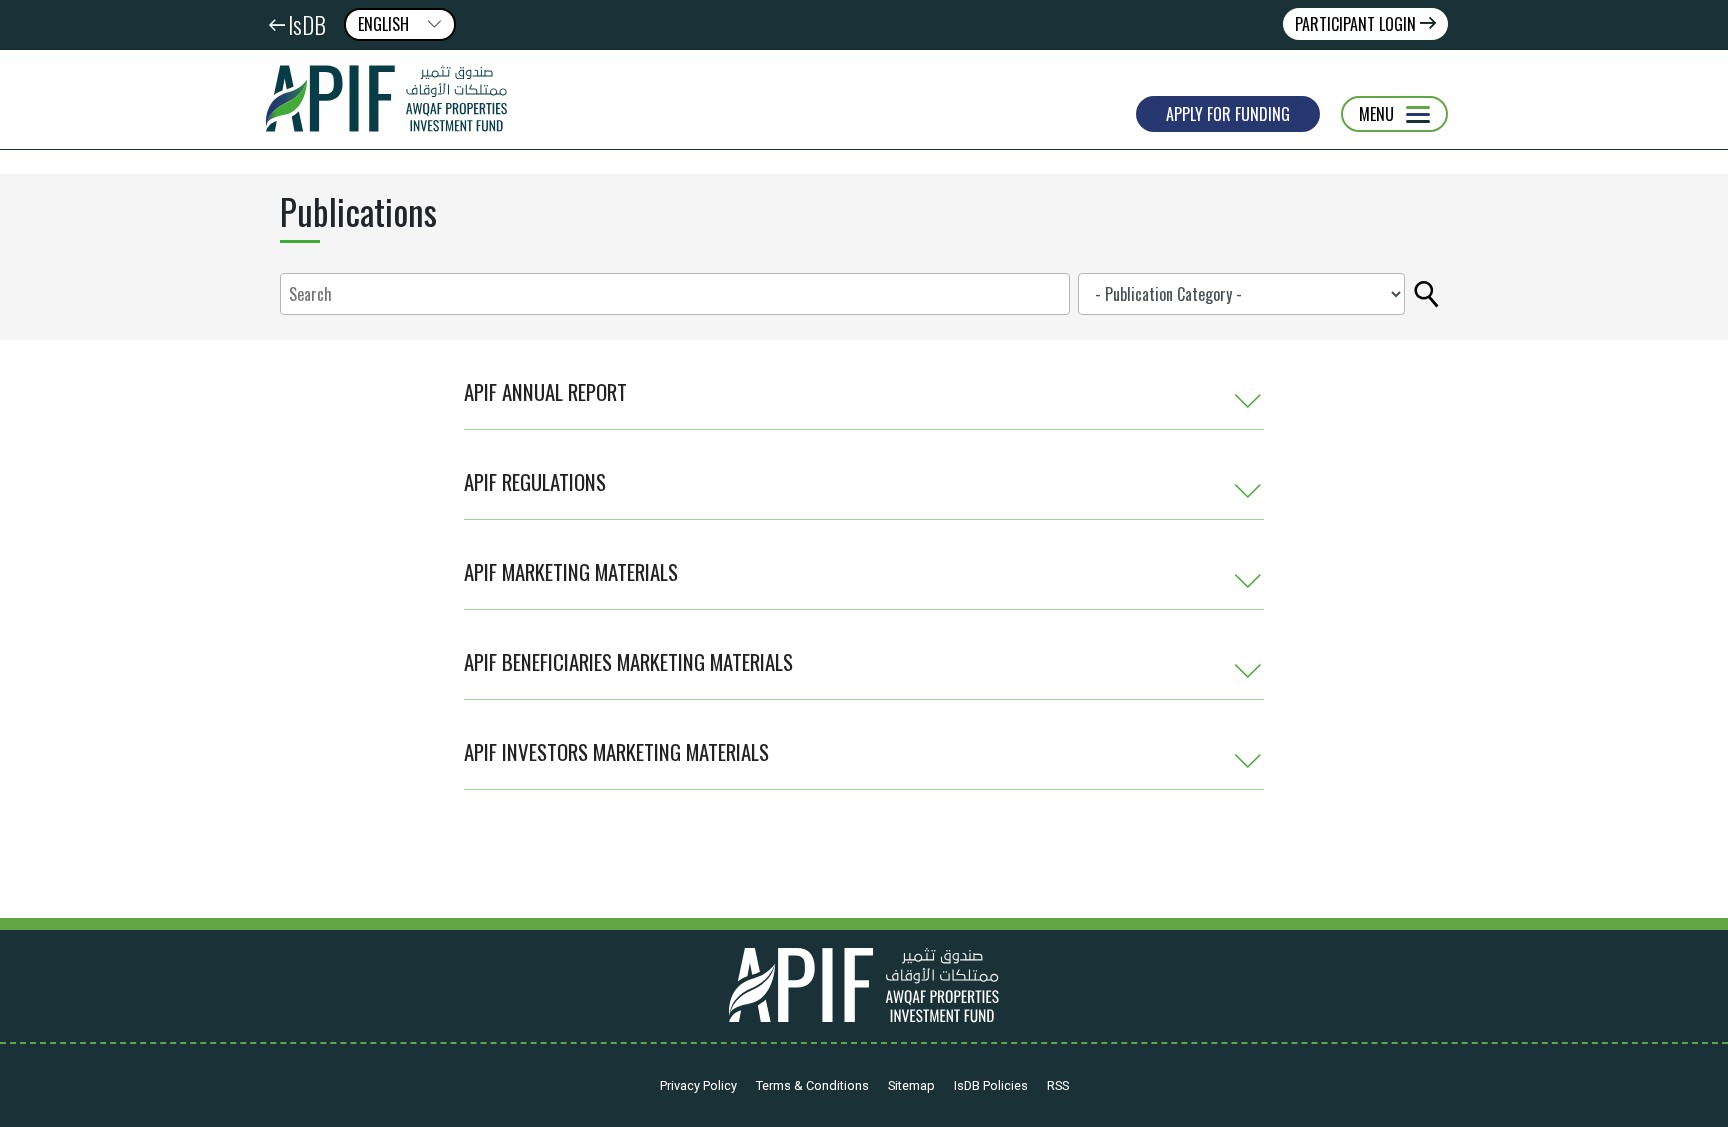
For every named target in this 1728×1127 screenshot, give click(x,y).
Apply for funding (1228, 114)
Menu (1376, 114)
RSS (1058, 1085)
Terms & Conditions (812, 1085)
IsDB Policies (991, 1085)
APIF (394, 99)
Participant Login (1357, 24)
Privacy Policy (698, 1085)
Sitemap (911, 1085)
